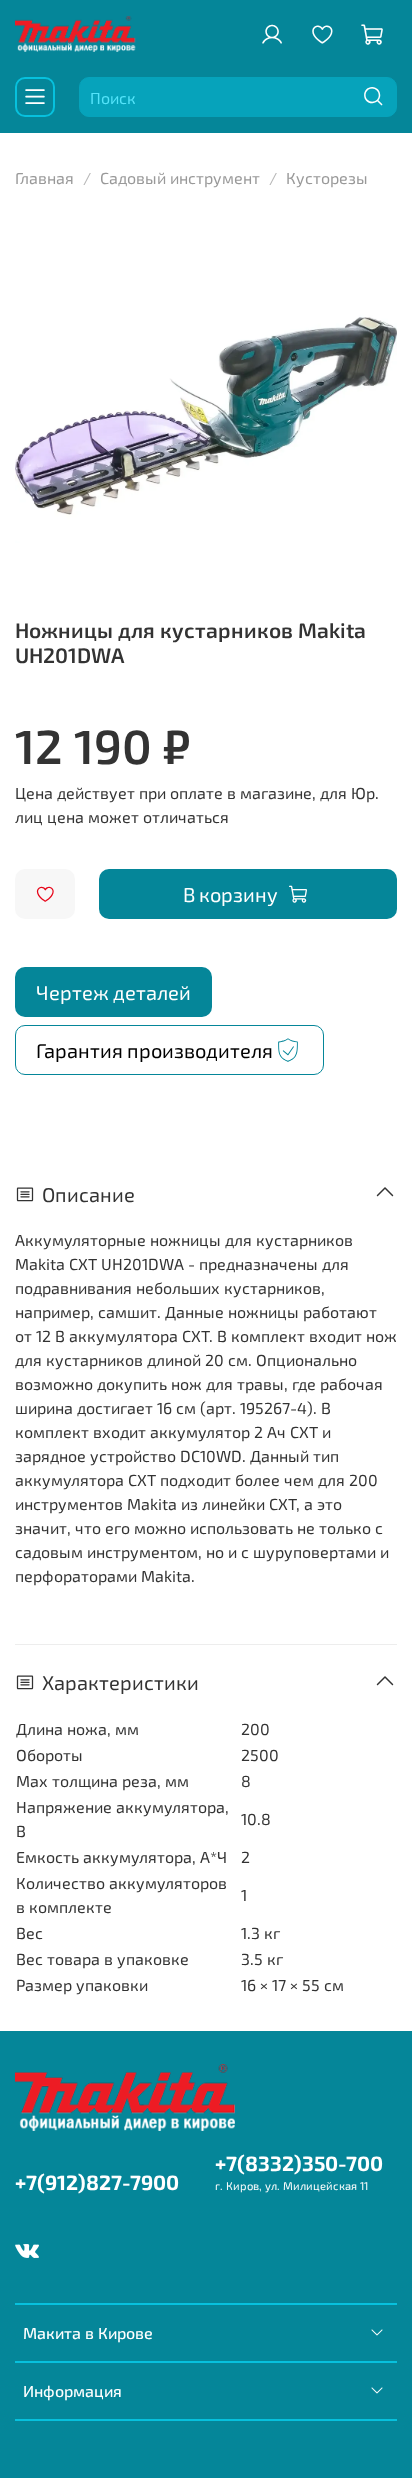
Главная (44, 177)
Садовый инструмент (180, 177)
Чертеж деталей (113, 992)
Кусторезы (327, 177)
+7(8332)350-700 (299, 2162)
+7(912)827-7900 (97, 2181)
